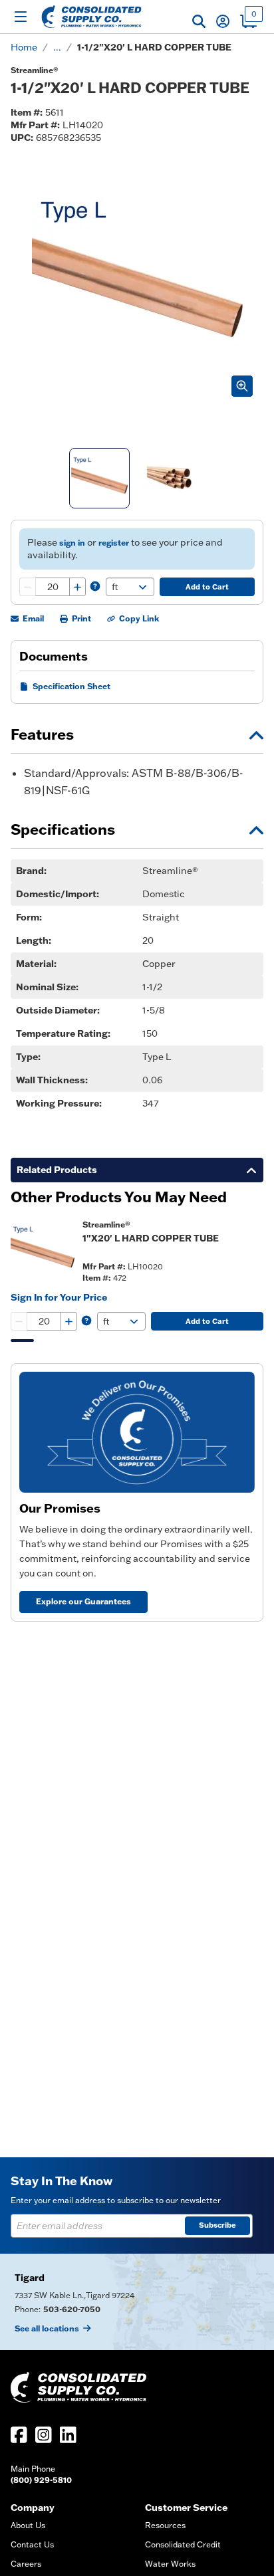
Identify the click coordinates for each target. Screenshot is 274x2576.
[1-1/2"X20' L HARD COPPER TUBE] (99, 478)
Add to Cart (207, 587)
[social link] (19, 2435)
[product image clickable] (43, 1251)
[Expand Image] (242, 386)
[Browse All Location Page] (137, 2302)
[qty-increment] (77, 587)
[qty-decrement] (28, 587)
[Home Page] (91, 17)
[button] (199, 21)
